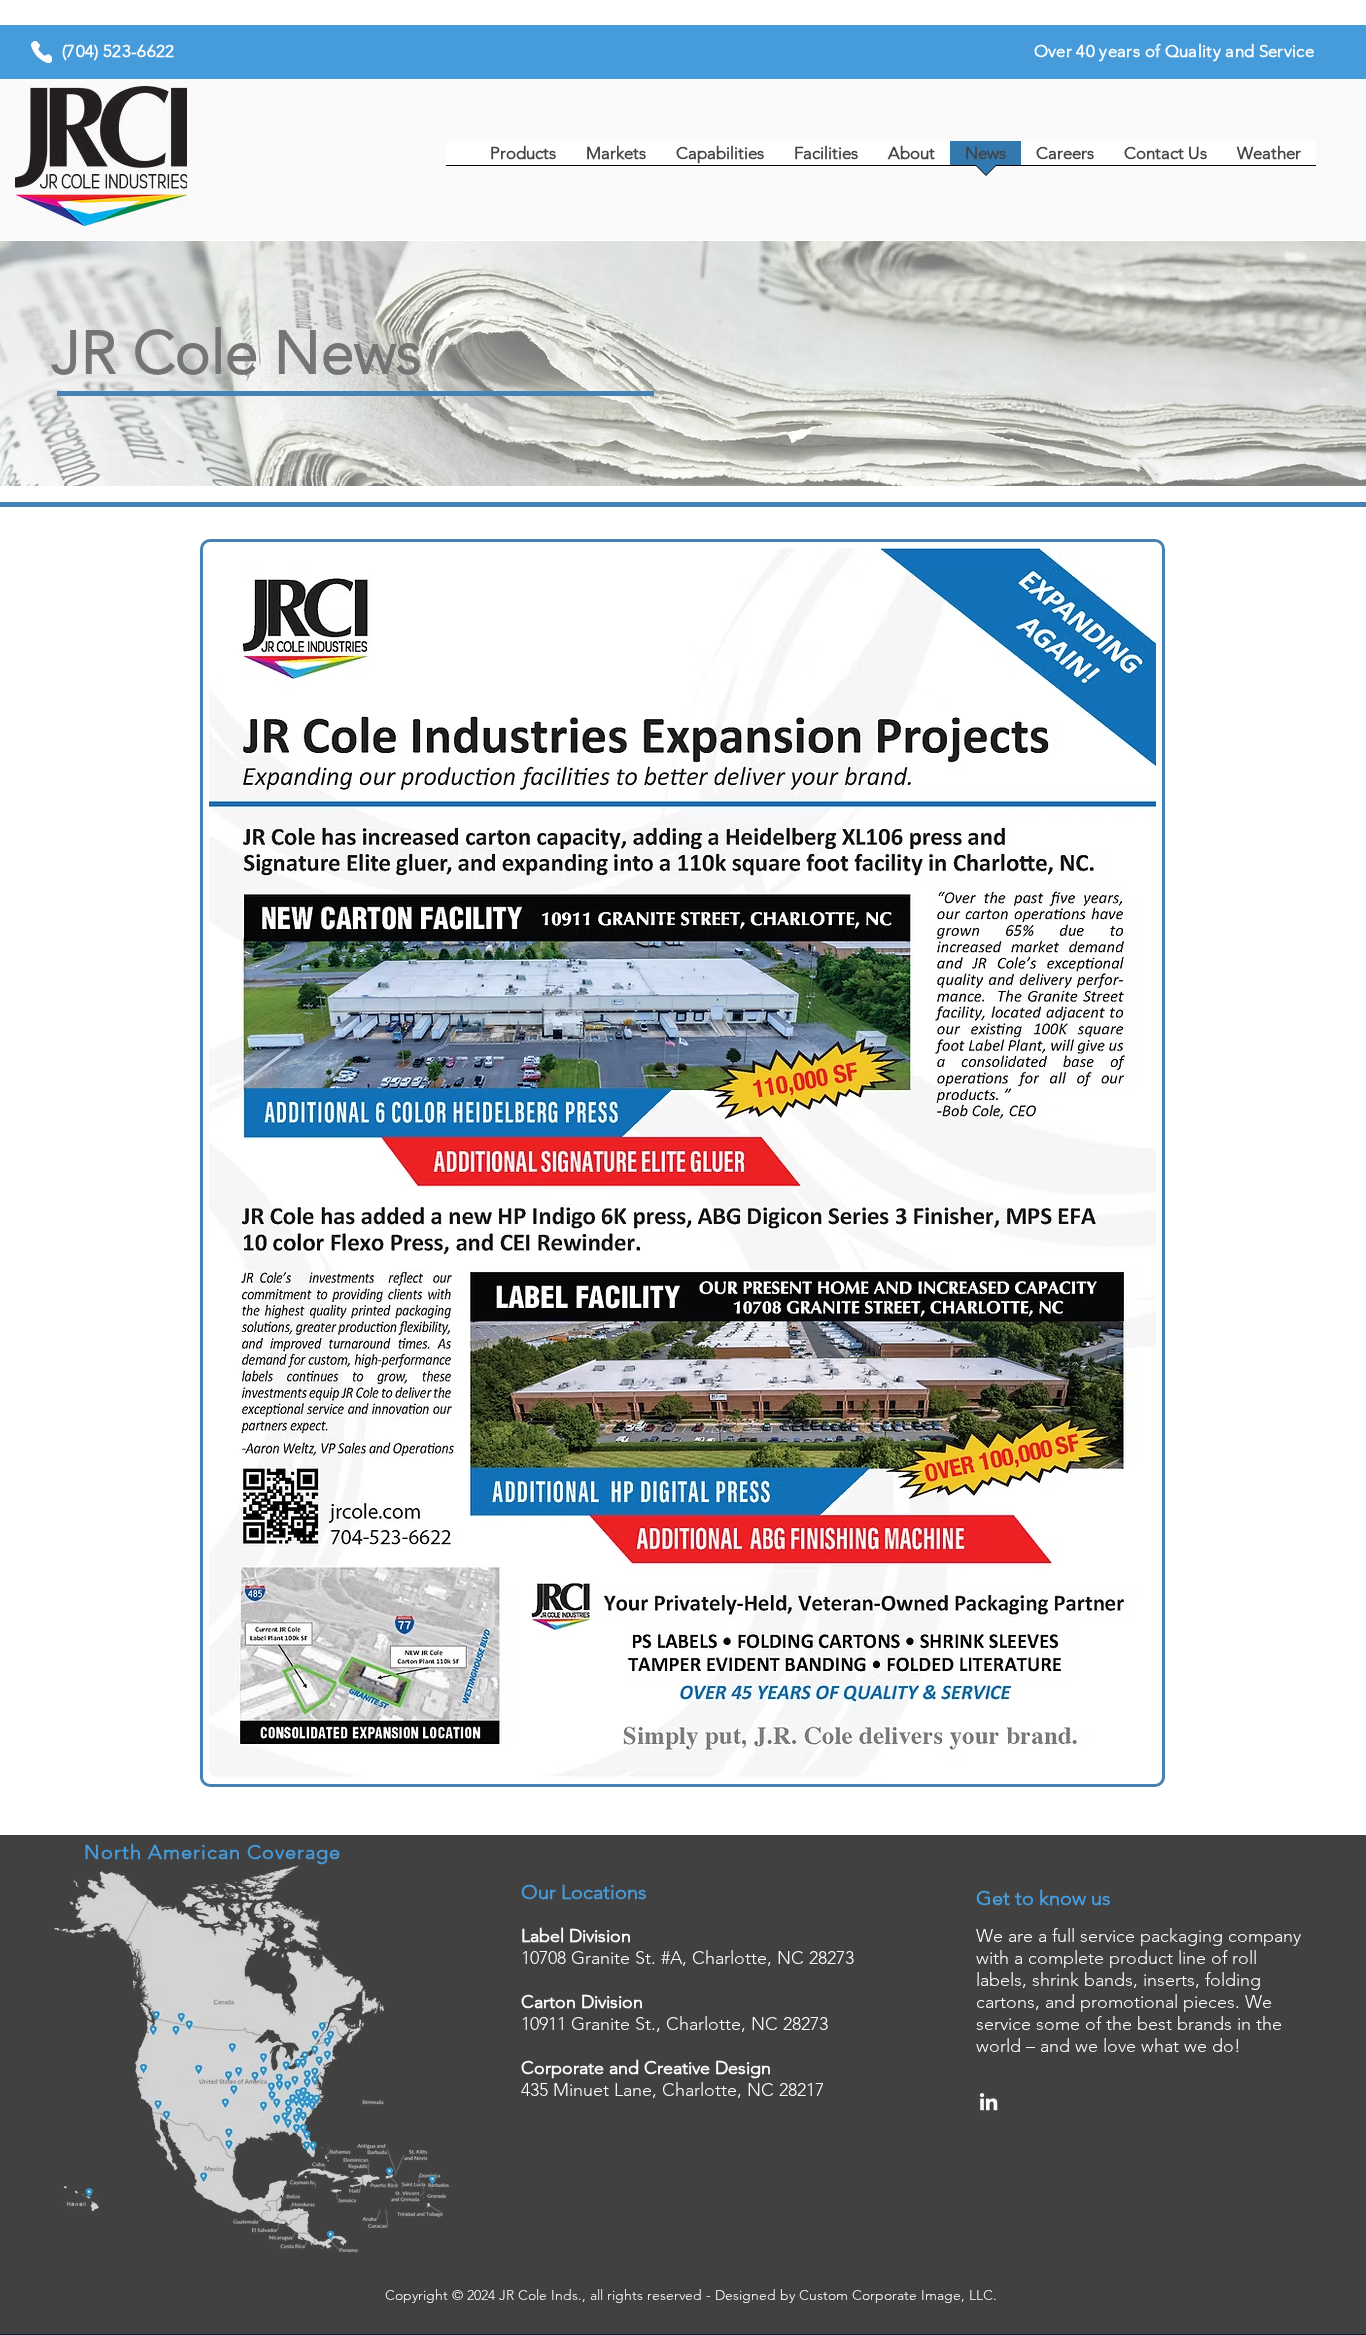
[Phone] (41, 52)
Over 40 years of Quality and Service (1174, 51)
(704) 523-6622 (118, 51)
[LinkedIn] (988, 2101)
